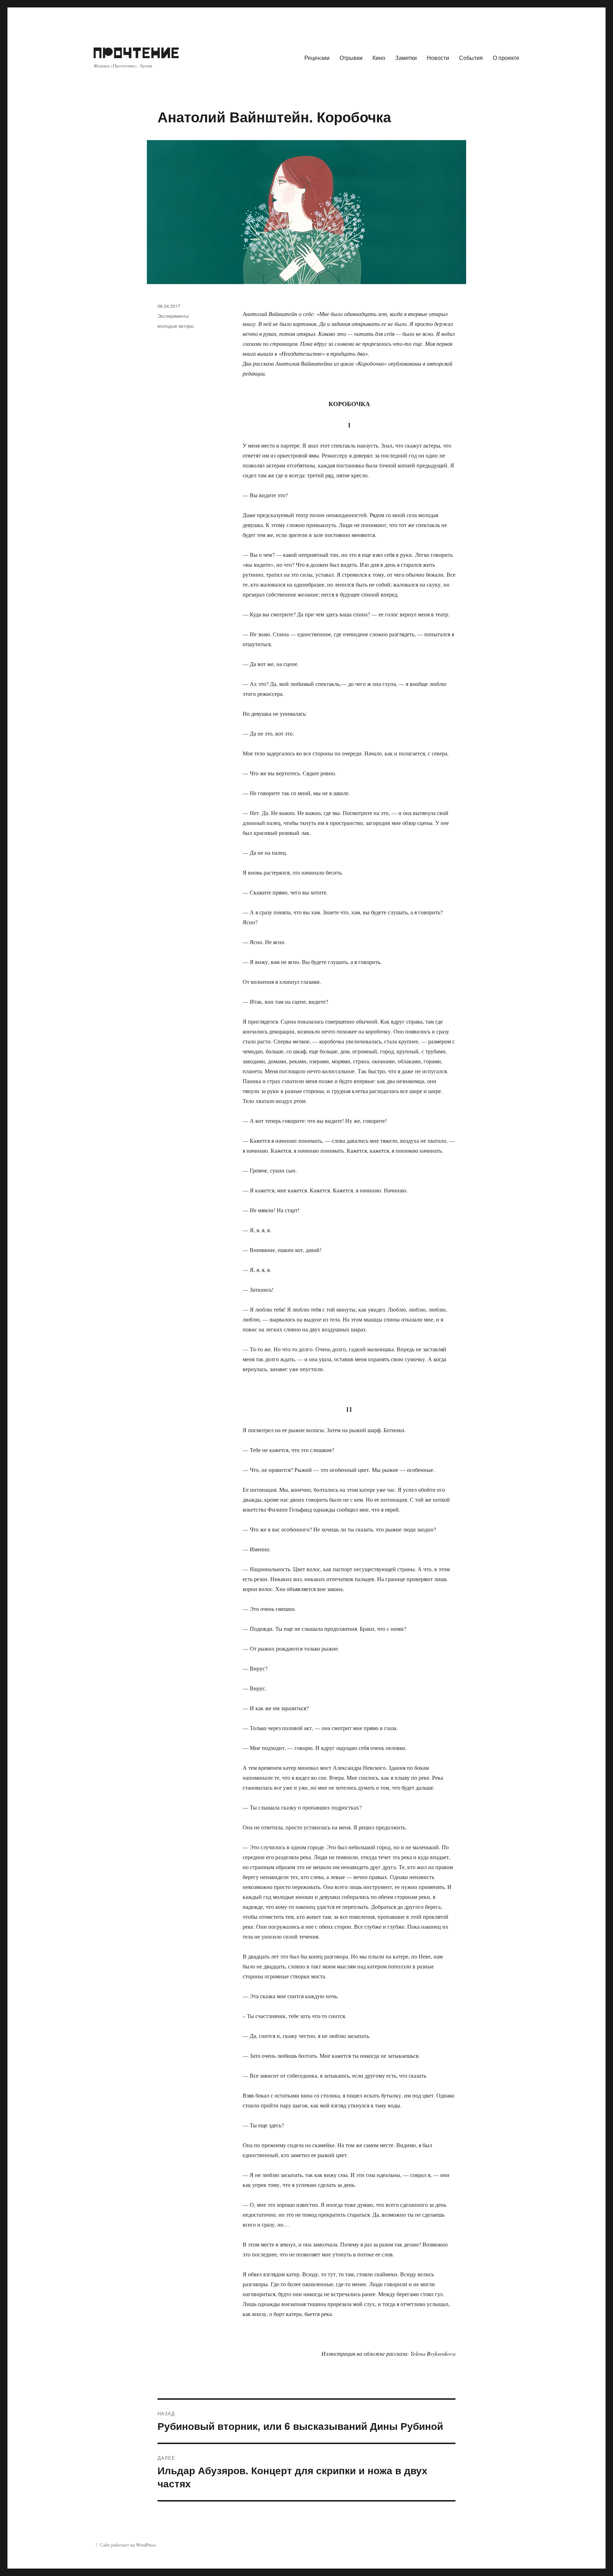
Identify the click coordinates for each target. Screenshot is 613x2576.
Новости (438, 58)
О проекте (506, 58)
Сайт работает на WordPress (128, 2545)
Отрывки (351, 58)
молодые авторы (176, 326)
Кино (379, 58)
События (471, 58)
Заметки (406, 58)
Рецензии (317, 58)
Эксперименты (173, 316)
